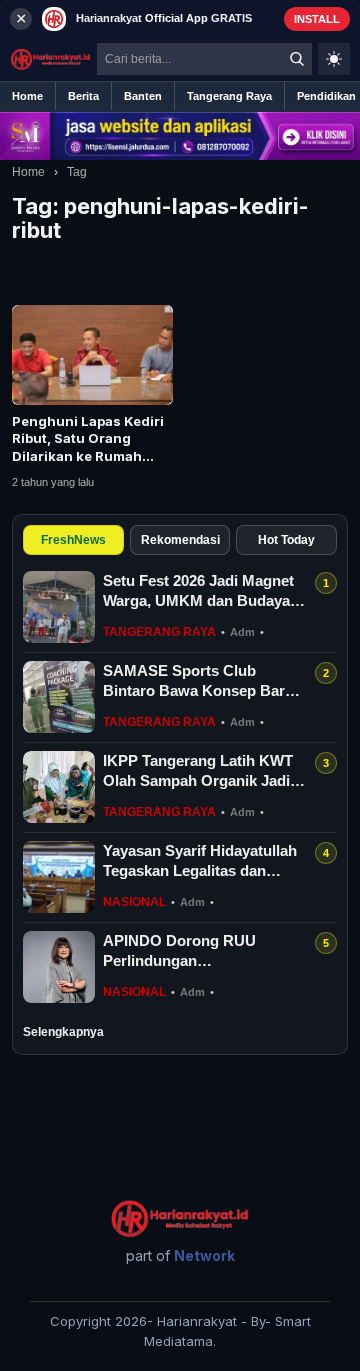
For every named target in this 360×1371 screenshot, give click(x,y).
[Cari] (297, 59)
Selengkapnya (63, 1032)
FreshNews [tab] (73, 540)
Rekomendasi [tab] (180, 540)
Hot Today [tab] (286, 540)
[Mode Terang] (334, 59)
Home (28, 172)
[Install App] (180, 18)
